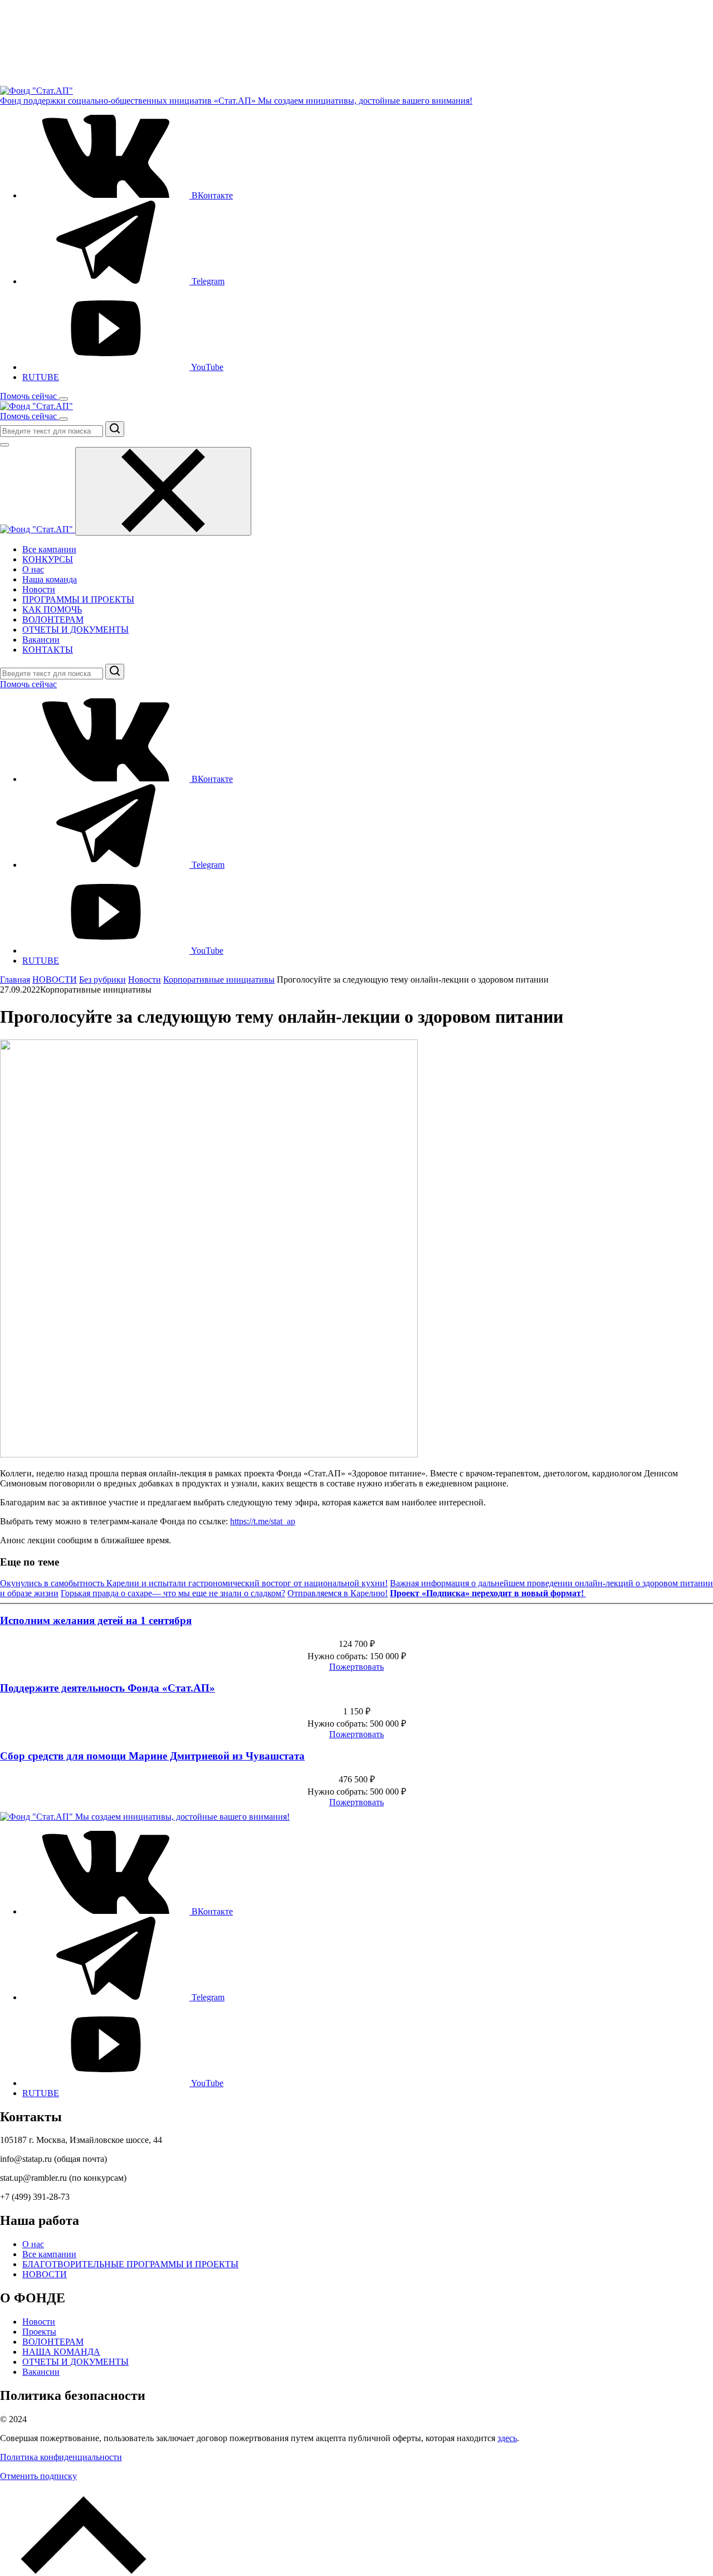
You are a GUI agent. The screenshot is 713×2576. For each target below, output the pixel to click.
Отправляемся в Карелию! (338, 1593)
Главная (15, 980)
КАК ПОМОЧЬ (52, 609)
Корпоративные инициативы (219, 980)
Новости (39, 589)
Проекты (39, 2332)
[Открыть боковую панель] (64, 399)
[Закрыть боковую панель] (163, 491)
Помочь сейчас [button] (30, 396)
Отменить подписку (38, 2476)
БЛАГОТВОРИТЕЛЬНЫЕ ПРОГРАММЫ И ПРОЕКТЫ (130, 2264)
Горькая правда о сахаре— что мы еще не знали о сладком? (173, 1593)
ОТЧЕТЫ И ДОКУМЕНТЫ (75, 630)
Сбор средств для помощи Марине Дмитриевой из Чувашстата (152, 1756)
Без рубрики (102, 980)
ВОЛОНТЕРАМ (53, 619)
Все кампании (49, 549)
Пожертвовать (356, 1667)
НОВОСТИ (55, 980)
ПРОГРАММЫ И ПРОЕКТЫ (78, 599)
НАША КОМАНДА (61, 2352)
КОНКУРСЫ (48, 559)
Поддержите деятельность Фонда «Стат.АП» (108, 1688)
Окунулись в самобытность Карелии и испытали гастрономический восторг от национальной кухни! (194, 1583)
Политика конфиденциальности (61, 2457)
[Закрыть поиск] (4, 445)
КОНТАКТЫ (48, 650)
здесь (507, 2438)
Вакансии (41, 640)
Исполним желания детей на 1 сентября (96, 1620)
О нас (33, 569)
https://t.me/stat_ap (263, 1521)
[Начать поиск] (115, 429)
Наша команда (50, 579)
